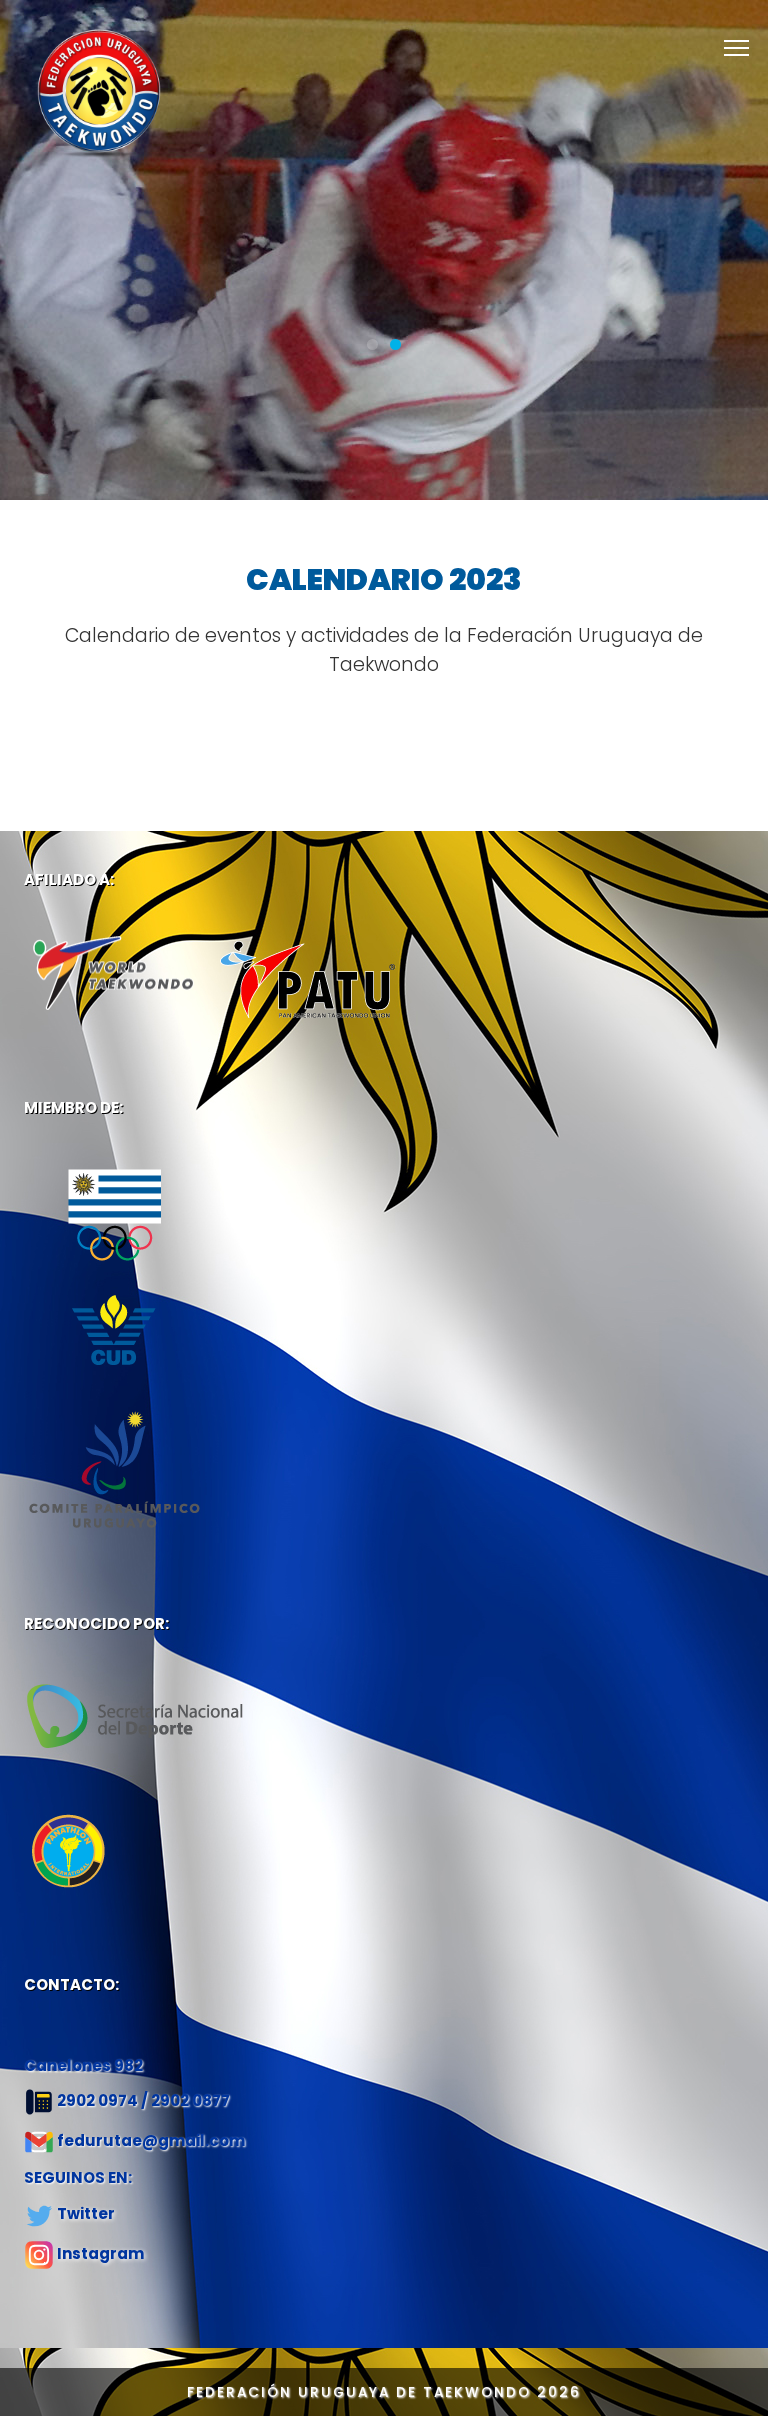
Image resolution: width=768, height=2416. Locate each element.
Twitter (86, 2213)
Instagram (100, 2253)
